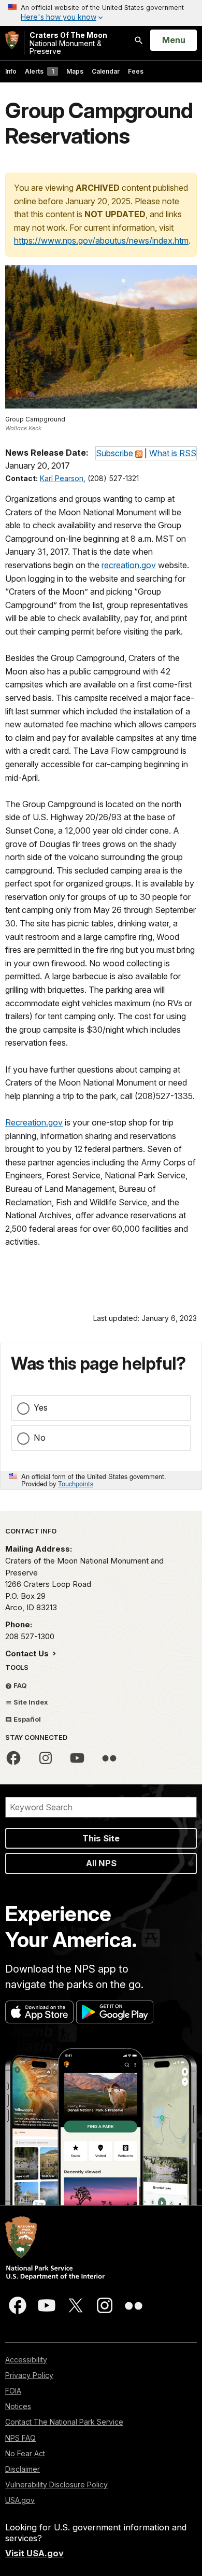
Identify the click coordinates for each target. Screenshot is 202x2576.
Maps (75, 71)
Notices (18, 2406)
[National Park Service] (12, 40)
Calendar (106, 71)
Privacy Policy (29, 2375)
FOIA (13, 2391)
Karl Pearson (62, 478)
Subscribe (114, 453)
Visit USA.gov (34, 2553)
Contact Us (28, 1653)
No (40, 1438)
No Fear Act (25, 2453)
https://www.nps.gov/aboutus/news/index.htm (101, 241)
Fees (136, 71)
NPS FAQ (20, 2438)
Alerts (39, 71)
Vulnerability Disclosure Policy (56, 2484)
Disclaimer (23, 2469)
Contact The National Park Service (64, 2422)
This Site (101, 1838)
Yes (41, 1407)
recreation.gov (129, 565)
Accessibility (26, 2360)
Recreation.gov (34, 1122)
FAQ (19, 1685)
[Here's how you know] (101, 13)
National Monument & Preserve (68, 43)
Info (11, 71)
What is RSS (173, 453)
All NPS (101, 1863)
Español (26, 1719)
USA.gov (20, 2500)
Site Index (30, 1702)
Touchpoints (76, 1483)
